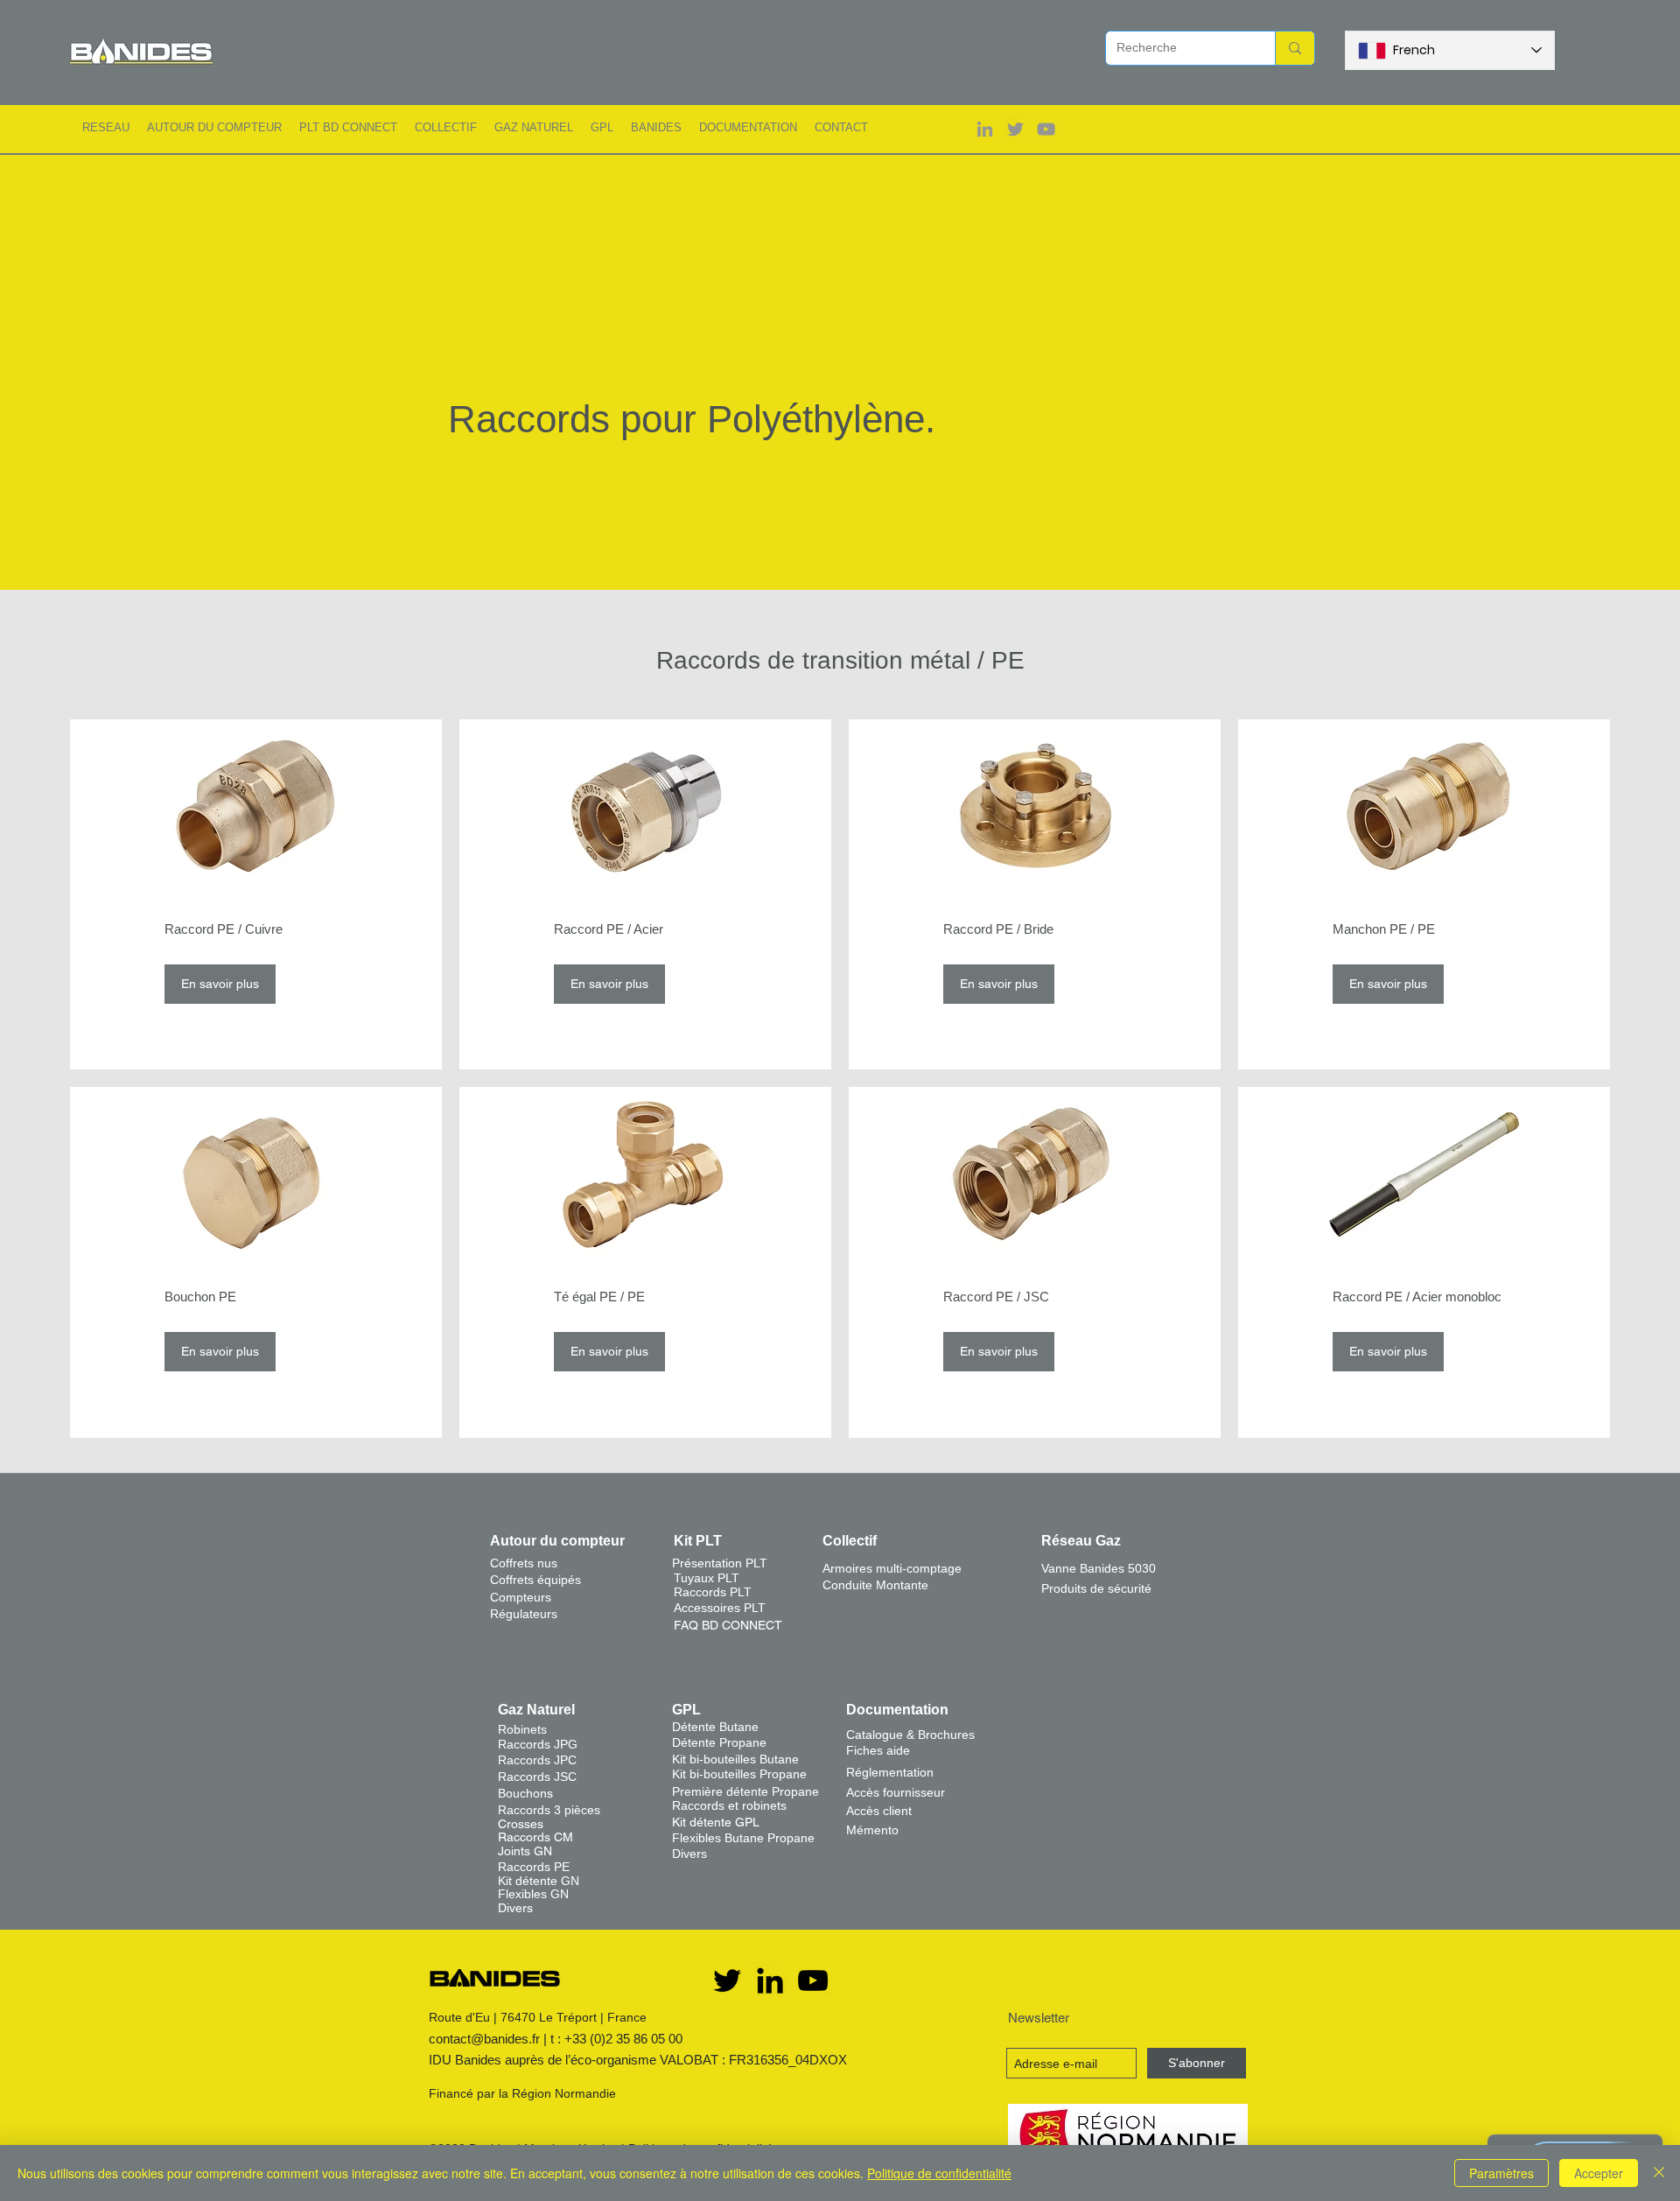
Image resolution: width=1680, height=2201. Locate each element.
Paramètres (1501, 2173)
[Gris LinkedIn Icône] (985, 129)
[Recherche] (1295, 48)
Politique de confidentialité (939, 2173)
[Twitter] (727, 1980)
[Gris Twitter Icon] (1015, 129)
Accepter (1599, 2173)
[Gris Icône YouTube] (1046, 129)
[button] (106, 127)
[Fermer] (1659, 2173)
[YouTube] (813, 1980)
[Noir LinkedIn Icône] (770, 1980)
